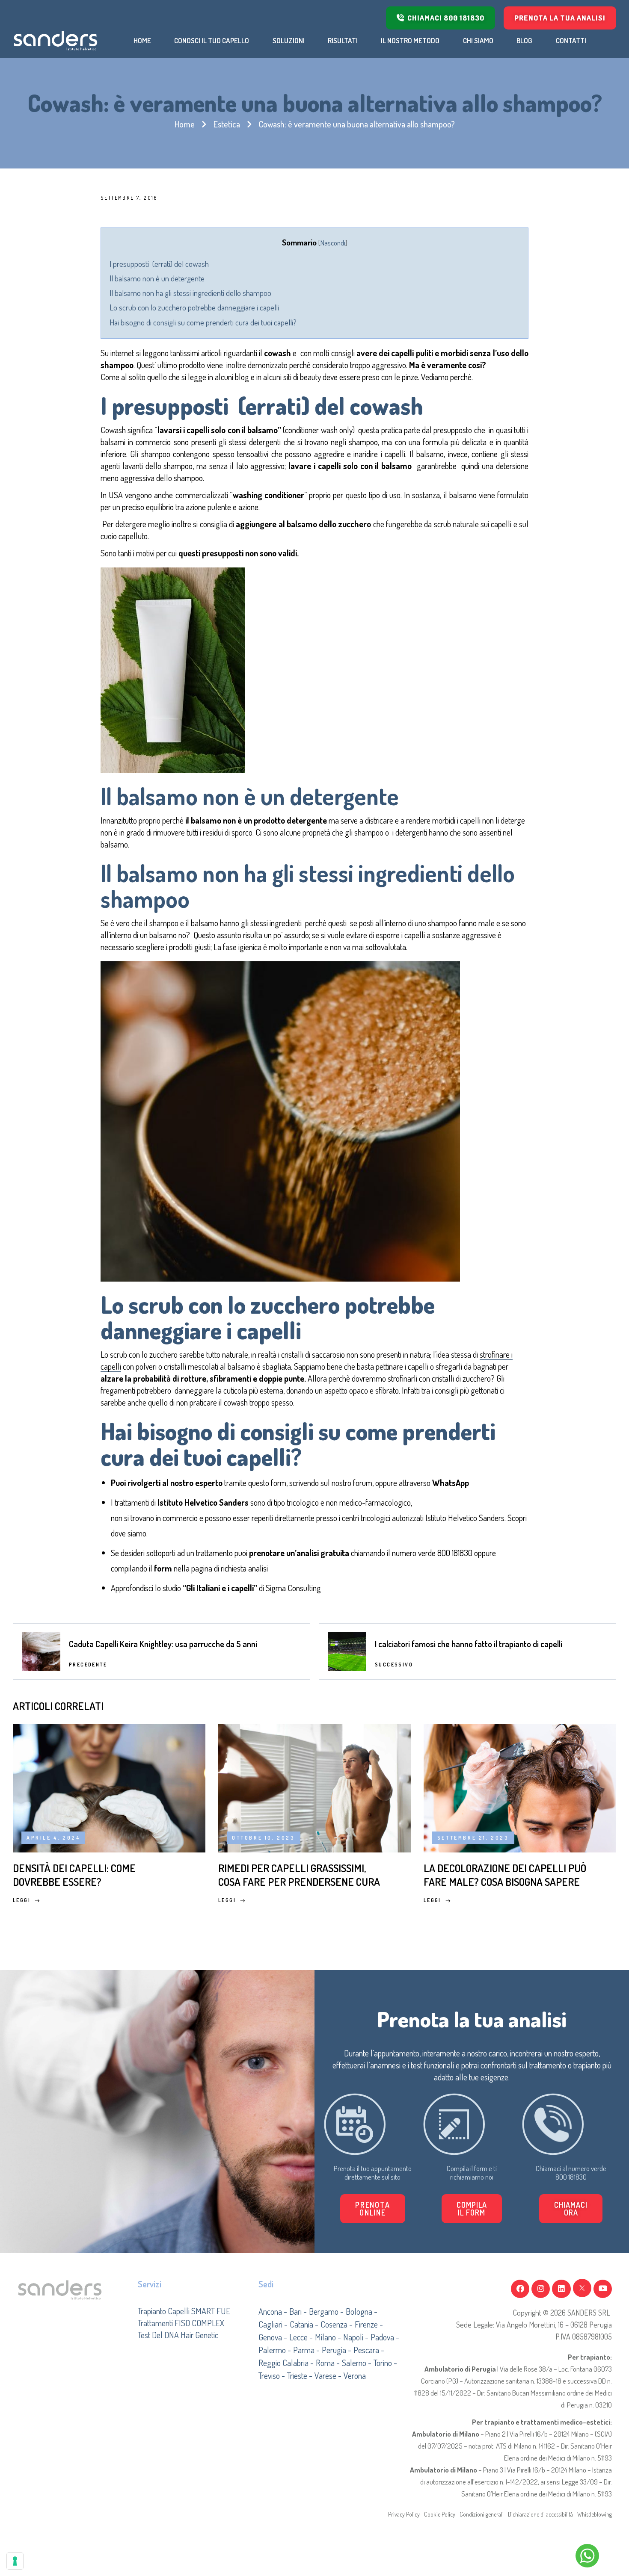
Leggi (22, 1900)
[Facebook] (520, 2289)
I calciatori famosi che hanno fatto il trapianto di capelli (469, 1644)
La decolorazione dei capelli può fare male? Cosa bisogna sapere (505, 1875)
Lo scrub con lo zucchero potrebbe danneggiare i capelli (194, 307)
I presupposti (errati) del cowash (159, 264)
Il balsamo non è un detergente (157, 278)
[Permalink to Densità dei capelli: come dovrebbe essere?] (109, 1787)
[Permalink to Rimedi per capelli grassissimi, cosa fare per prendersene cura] (314, 1787)
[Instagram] (541, 2289)
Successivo (394, 1665)
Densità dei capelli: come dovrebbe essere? (74, 1875)
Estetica (227, 124)
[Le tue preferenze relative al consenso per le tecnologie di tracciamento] (15, 2561)
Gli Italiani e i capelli (220, 1588)
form (279, 1483)
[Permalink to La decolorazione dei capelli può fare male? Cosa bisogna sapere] (520, 1787)
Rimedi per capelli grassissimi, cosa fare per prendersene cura (299, 1875)
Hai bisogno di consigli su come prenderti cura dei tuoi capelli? (203, 322)
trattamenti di (182, 1502)
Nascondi (333, 242)
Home (185, 124)
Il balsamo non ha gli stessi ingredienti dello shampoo (190, 293)
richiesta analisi (243, 1568)
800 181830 (455, 1553)
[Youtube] (603, 2289)
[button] (472, 2209)
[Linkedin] (561, 2289)
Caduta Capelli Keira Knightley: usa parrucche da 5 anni (163, 1644)
